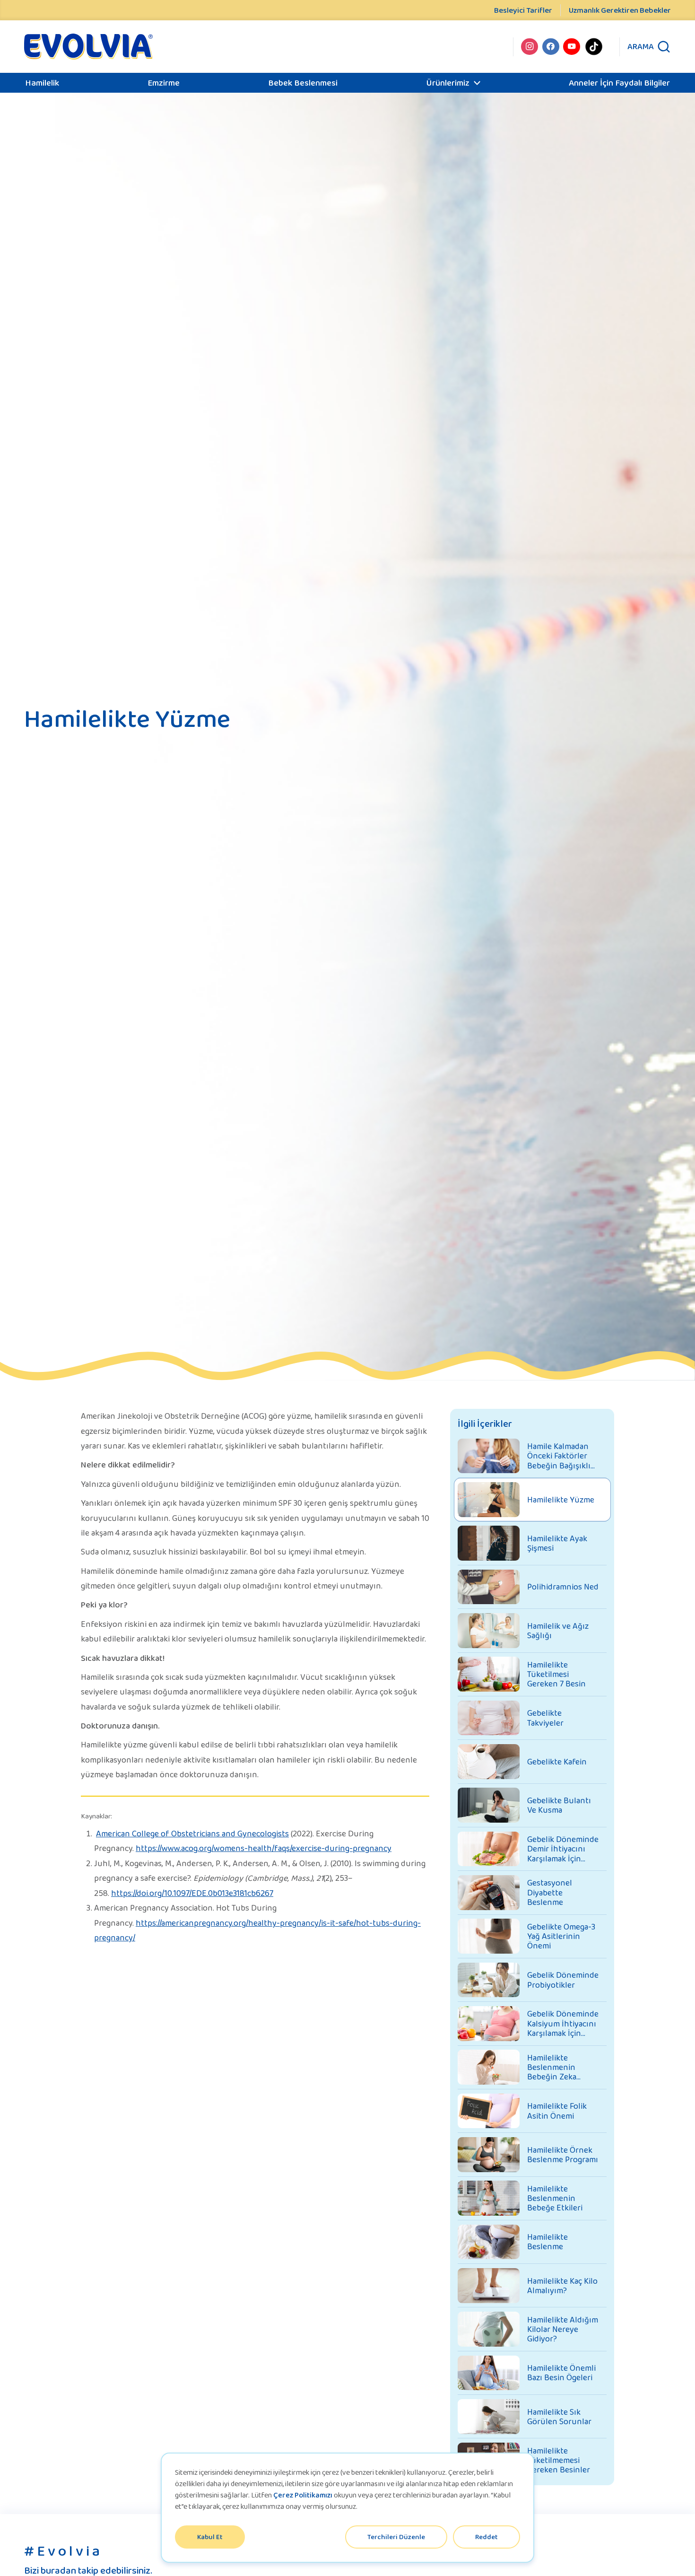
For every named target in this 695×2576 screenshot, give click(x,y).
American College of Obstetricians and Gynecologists (192, 1834)
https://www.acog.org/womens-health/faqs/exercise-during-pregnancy (264, 1848)
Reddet (486, 2537)
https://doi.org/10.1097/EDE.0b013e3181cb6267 (192, 1893)
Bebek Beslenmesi (303, 83)
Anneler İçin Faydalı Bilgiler (619, 83)
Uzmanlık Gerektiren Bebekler (620, 10)
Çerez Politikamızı (303, 2495)
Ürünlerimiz (448, 83)
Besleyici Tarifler (523, 10)
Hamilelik (42, 83)
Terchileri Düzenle (396, 2537)
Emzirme (164, 83)
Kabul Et (210, 2537)
